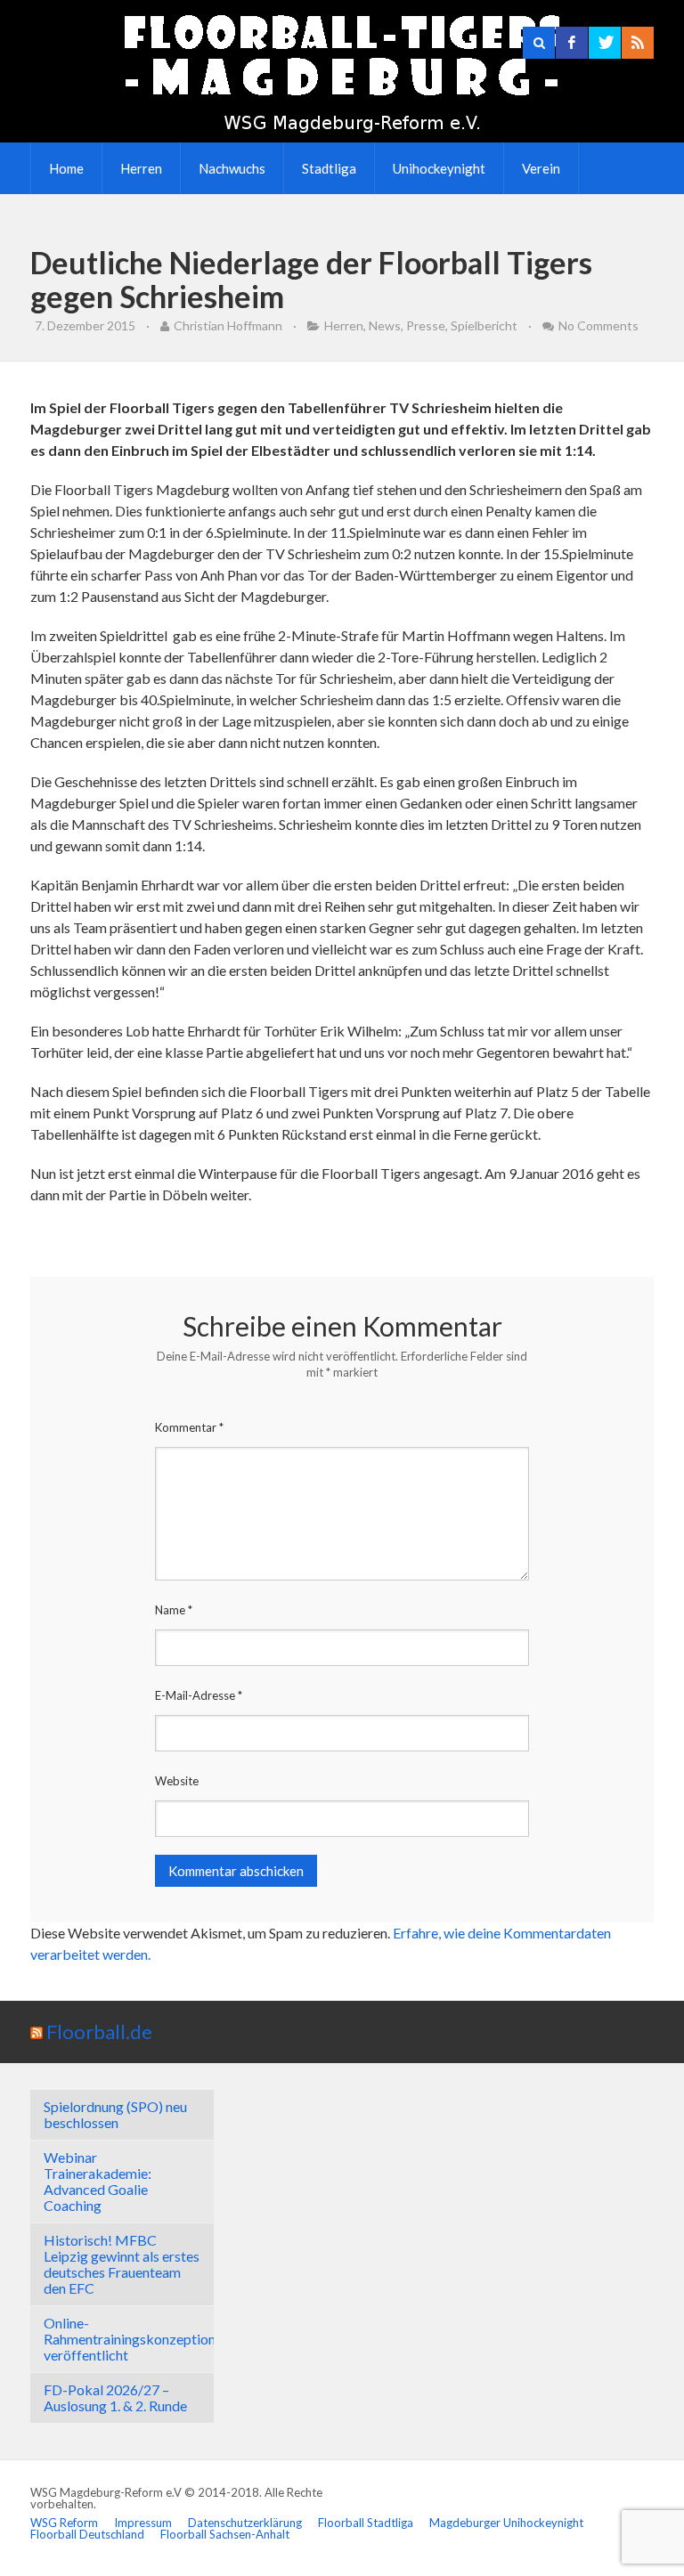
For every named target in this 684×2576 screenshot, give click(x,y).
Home (66, 168)
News (385, 325)
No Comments (598, 325)
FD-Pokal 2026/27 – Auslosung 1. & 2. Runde (115, 2397)
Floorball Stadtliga (366, 2523)
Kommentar (189, 1427)
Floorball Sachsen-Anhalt (225, 2534)
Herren (141, 168)
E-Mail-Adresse (199, 1695)
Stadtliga (329, 168)
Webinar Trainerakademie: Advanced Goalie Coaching (98, 2181)
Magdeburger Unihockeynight (506, 2523)
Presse (426, 325)
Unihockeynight (439, 168)
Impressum (143, 2523)
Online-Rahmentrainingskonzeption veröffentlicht (130, 2339)
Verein (541, 168)
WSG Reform (64, 2523)
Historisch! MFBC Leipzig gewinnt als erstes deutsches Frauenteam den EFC (122, 2264)
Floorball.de (99, 2032)
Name (174, 1610)
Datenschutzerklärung (245, 2523)
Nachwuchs (232, 168)
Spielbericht (484, 325)
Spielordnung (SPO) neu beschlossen (115, 2114)
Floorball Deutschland (87, 2534)
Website (177, 1781)
